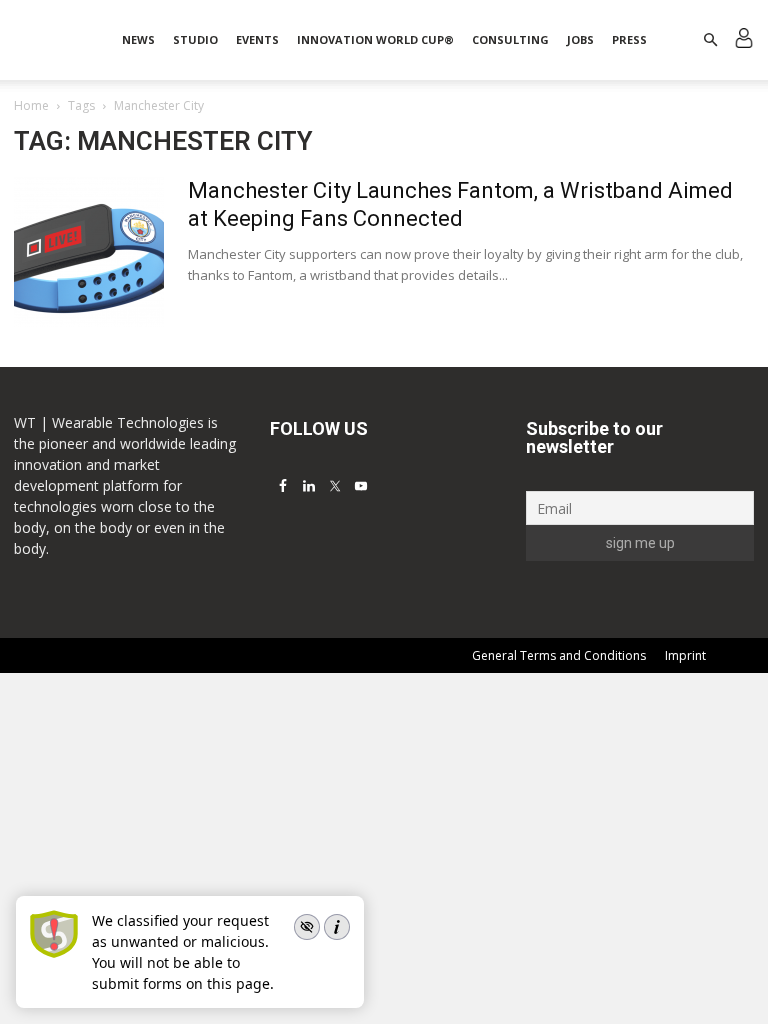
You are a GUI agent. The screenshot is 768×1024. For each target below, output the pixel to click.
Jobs (580, 39)
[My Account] (744, 40)
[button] (710, 40)
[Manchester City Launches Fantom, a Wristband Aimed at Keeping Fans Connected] (89, 252)
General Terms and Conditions (559, 655)
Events (257, 39)
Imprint (685, 655)
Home (31, 105)
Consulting (510, 39)
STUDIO (195, 39)
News (138, 39)
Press (629, 39)
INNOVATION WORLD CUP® (375, 39)
